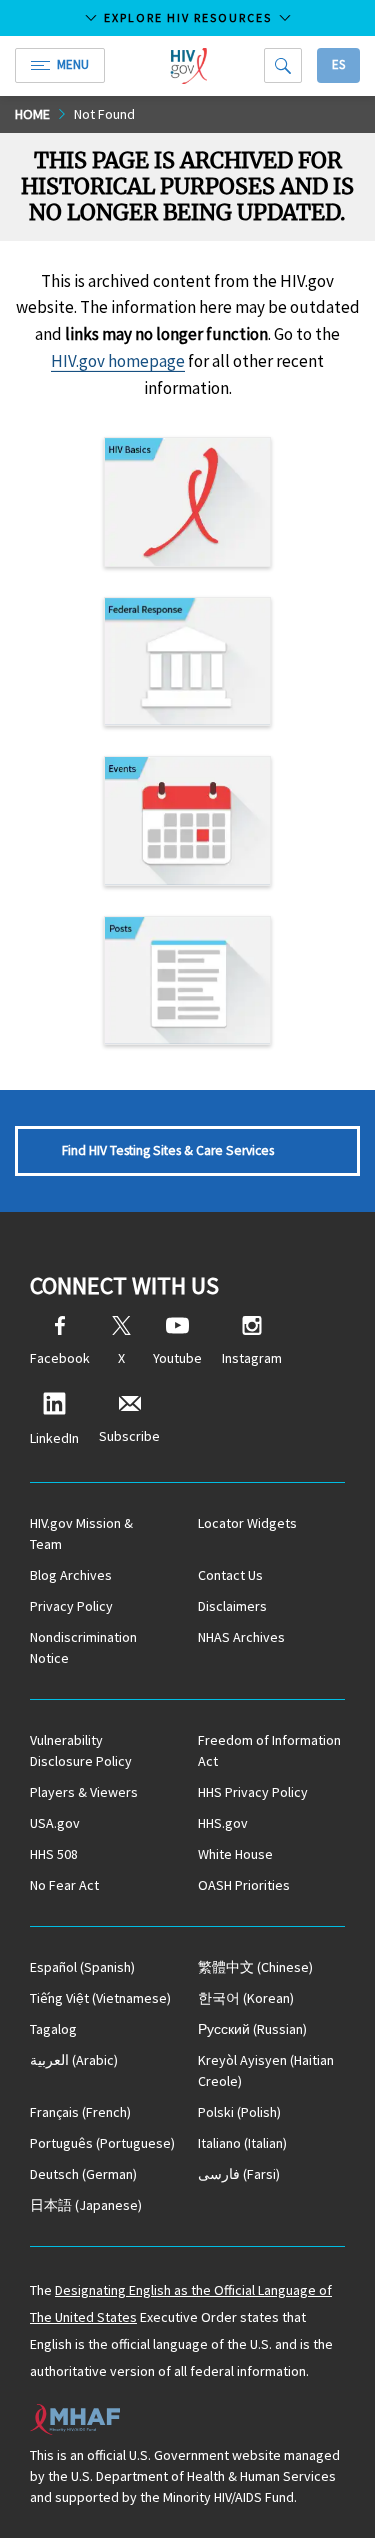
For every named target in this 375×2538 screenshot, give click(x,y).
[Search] (283, 65)
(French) (80, 2112)
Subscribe (129, 1436)
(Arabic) (74, 2060)
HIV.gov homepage (118, 361)
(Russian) (252, 2029)
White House (235, 1854)
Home (32, 114)
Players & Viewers (84, 1792)
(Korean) (246, 1998)
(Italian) (242, 2143)
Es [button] (338, 64)
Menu (73, 64)
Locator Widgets (247, 1523)
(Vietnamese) (100, 1998)
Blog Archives (71, 1575)
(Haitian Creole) (266, 2070)
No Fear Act (64, 1885)
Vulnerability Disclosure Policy (81, 1750)
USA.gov (55, 1823)
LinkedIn (54, 1438)
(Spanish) (82, 1967)
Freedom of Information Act (269, 1750)
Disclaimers (232, 1606)
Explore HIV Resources (188, 17)
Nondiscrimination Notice (83, 1647)
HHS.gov (223, 1823)
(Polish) (239, 2112)
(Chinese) (255, 1967)
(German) (83, 2174)
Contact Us (230, 1575)
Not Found (104, 114)
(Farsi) (239, 2174)
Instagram (252, 1358)
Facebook (60, 1358)
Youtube (177, 1358)
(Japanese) (86, 2205)
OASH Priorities (244, 1885)
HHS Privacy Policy (253, 1792)
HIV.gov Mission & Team (81, 1533)
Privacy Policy (71, 1606)
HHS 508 (54, 1854)
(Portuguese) (102, 2143)
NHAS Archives (241, 1637)
